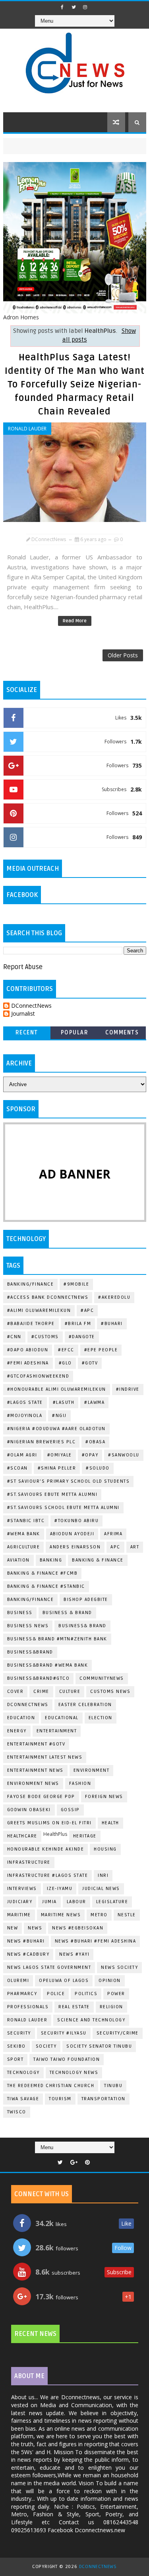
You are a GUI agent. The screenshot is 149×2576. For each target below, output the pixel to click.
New (13, 1928)
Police (56, 1994)
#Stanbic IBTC (26, 1521)
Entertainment (57, 1731)
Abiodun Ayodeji (72, 1534)
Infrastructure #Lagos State (48, 1875)
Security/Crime (118, 2033)
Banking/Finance (31, 1284)
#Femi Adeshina (28, 1363)
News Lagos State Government (49, 1967)
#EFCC (66, 1350)
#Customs (45, 1337)
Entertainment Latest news (45, 1757)
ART (135, 1547)
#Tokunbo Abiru (76, 1521)
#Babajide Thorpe (31, 1324)
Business (20, 1613)
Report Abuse (23, 967)
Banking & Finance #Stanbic (46, 1586)
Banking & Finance (98, 1560)
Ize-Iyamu (60, 1889)
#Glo (65, 1363)
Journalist (23, 1014)
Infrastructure (29, 1862)
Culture (70, 1692)
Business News (28, 1626)
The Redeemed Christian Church (51, 2086)
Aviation (18, 1560)
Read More (75, 621)
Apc (115, 1547)
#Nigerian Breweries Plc (42, 1442)
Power (116, 1994)
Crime (41, 1692)
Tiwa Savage (23, 2099)
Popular (75, 1033)
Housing (105, 1849)
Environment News (33, 1783)
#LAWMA (94, 1402)
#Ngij (59, 1416)
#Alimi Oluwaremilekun (39, 1310)
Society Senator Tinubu (99, 2046)
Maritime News (61, 1915)
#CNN (14, 1337)
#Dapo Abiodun (28, 1350)
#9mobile (76, 1284)
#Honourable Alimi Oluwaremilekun (57, 1389)
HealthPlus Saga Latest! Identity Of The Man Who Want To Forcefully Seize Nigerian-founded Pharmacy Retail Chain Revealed (75, 385)
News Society (119, 1967)
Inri (103, 1875)
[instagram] (85, 7)
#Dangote (82, 1337)
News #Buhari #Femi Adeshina (96, 1941)
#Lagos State (25, 1402)
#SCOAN (17, 1468)
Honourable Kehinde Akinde (46, 1849)
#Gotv (90, 1363)
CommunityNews (102, 1678)
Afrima (113, 1534)
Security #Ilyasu (64, 2033)
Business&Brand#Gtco (39, 1678)
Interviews (22, 1889)
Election (101, 1718)
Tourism (60, 2099)
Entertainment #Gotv (36, 1744)
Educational (62, 1718)
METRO (99, 1915)
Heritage (85, 1836)
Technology (23, 2073)
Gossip (70, 1810)
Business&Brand (30, 1652)
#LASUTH (64, 1402)
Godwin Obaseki (29, 1810)
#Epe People (101, 1350)
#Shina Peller (57, 1468)
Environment (92, 1770)
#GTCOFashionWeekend (38, 1376)
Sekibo (16, 2046)
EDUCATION (21, 1718)
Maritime (19, 1915)
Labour (76, 1902)
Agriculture (24, 1547)
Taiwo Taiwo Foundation (67, 2059)
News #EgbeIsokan (78, 1928)
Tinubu (113, 2086)
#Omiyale (60, 1455)
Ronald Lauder (27, 429)
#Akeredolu (114, 1297)
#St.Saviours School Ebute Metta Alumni (63, 1508)
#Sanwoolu (124, 1455)
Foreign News (104, 1797)
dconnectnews (28, 1705)
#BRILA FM (78, 1324)
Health (110, 1823)
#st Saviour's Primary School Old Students (69, 1481)
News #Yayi (74, 1954)
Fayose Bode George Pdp (41, 1797)
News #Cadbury (28, 1954)
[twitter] (74, 7)
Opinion (110, 1981)
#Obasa (95, 1442)
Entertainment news (35, 1770)
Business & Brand (67, 1613)
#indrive (128, 1389)
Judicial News (101, 1889)
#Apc (87, 1310)
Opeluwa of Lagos (64, 1981)
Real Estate (74, 2007)
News (35, 1928)
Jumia (49, 1902)
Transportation (104, 2099)
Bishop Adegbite (86, 1600)
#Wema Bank (24, 1534)
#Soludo (98, 1468)
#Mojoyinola (25, 1416)
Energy (17, 1731)
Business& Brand (82, 1626)
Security (19, 2033)
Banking (51, 1560)
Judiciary (20, 1902)
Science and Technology (91, 2020)
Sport (15, 2059)
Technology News (74, 2073)
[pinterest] (87, 2163)
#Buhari (112, 1324)
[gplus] (74, 2163)
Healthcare (22, 1836)
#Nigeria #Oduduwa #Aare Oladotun (56, 1429)
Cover (15, 1692)
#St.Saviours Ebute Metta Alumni (52, 1494)
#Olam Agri (22, 1455)
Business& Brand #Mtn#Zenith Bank (57, 1639)
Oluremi (18, 1981)
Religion (111, 2007)
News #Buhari (26, 1941)
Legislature (112, 1902)
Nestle (127, 1915)
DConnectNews (31, 1006)
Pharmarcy (22, 1994)
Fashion (80, 1783)
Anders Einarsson (75, 1547)
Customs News (110, 1692)
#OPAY (90, 1455)
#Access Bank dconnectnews (48, 1297)
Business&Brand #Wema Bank (48, 1665)
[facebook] (62, 7)
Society (46, 2046)
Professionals (28, 2007)
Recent (27, 1033)
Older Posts (123, 655)
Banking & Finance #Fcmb (43, 1573)
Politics (86, 1994)
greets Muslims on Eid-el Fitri (49, 1823)
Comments (122, 1033)
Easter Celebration (85, 1705)
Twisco (17, 2112)
